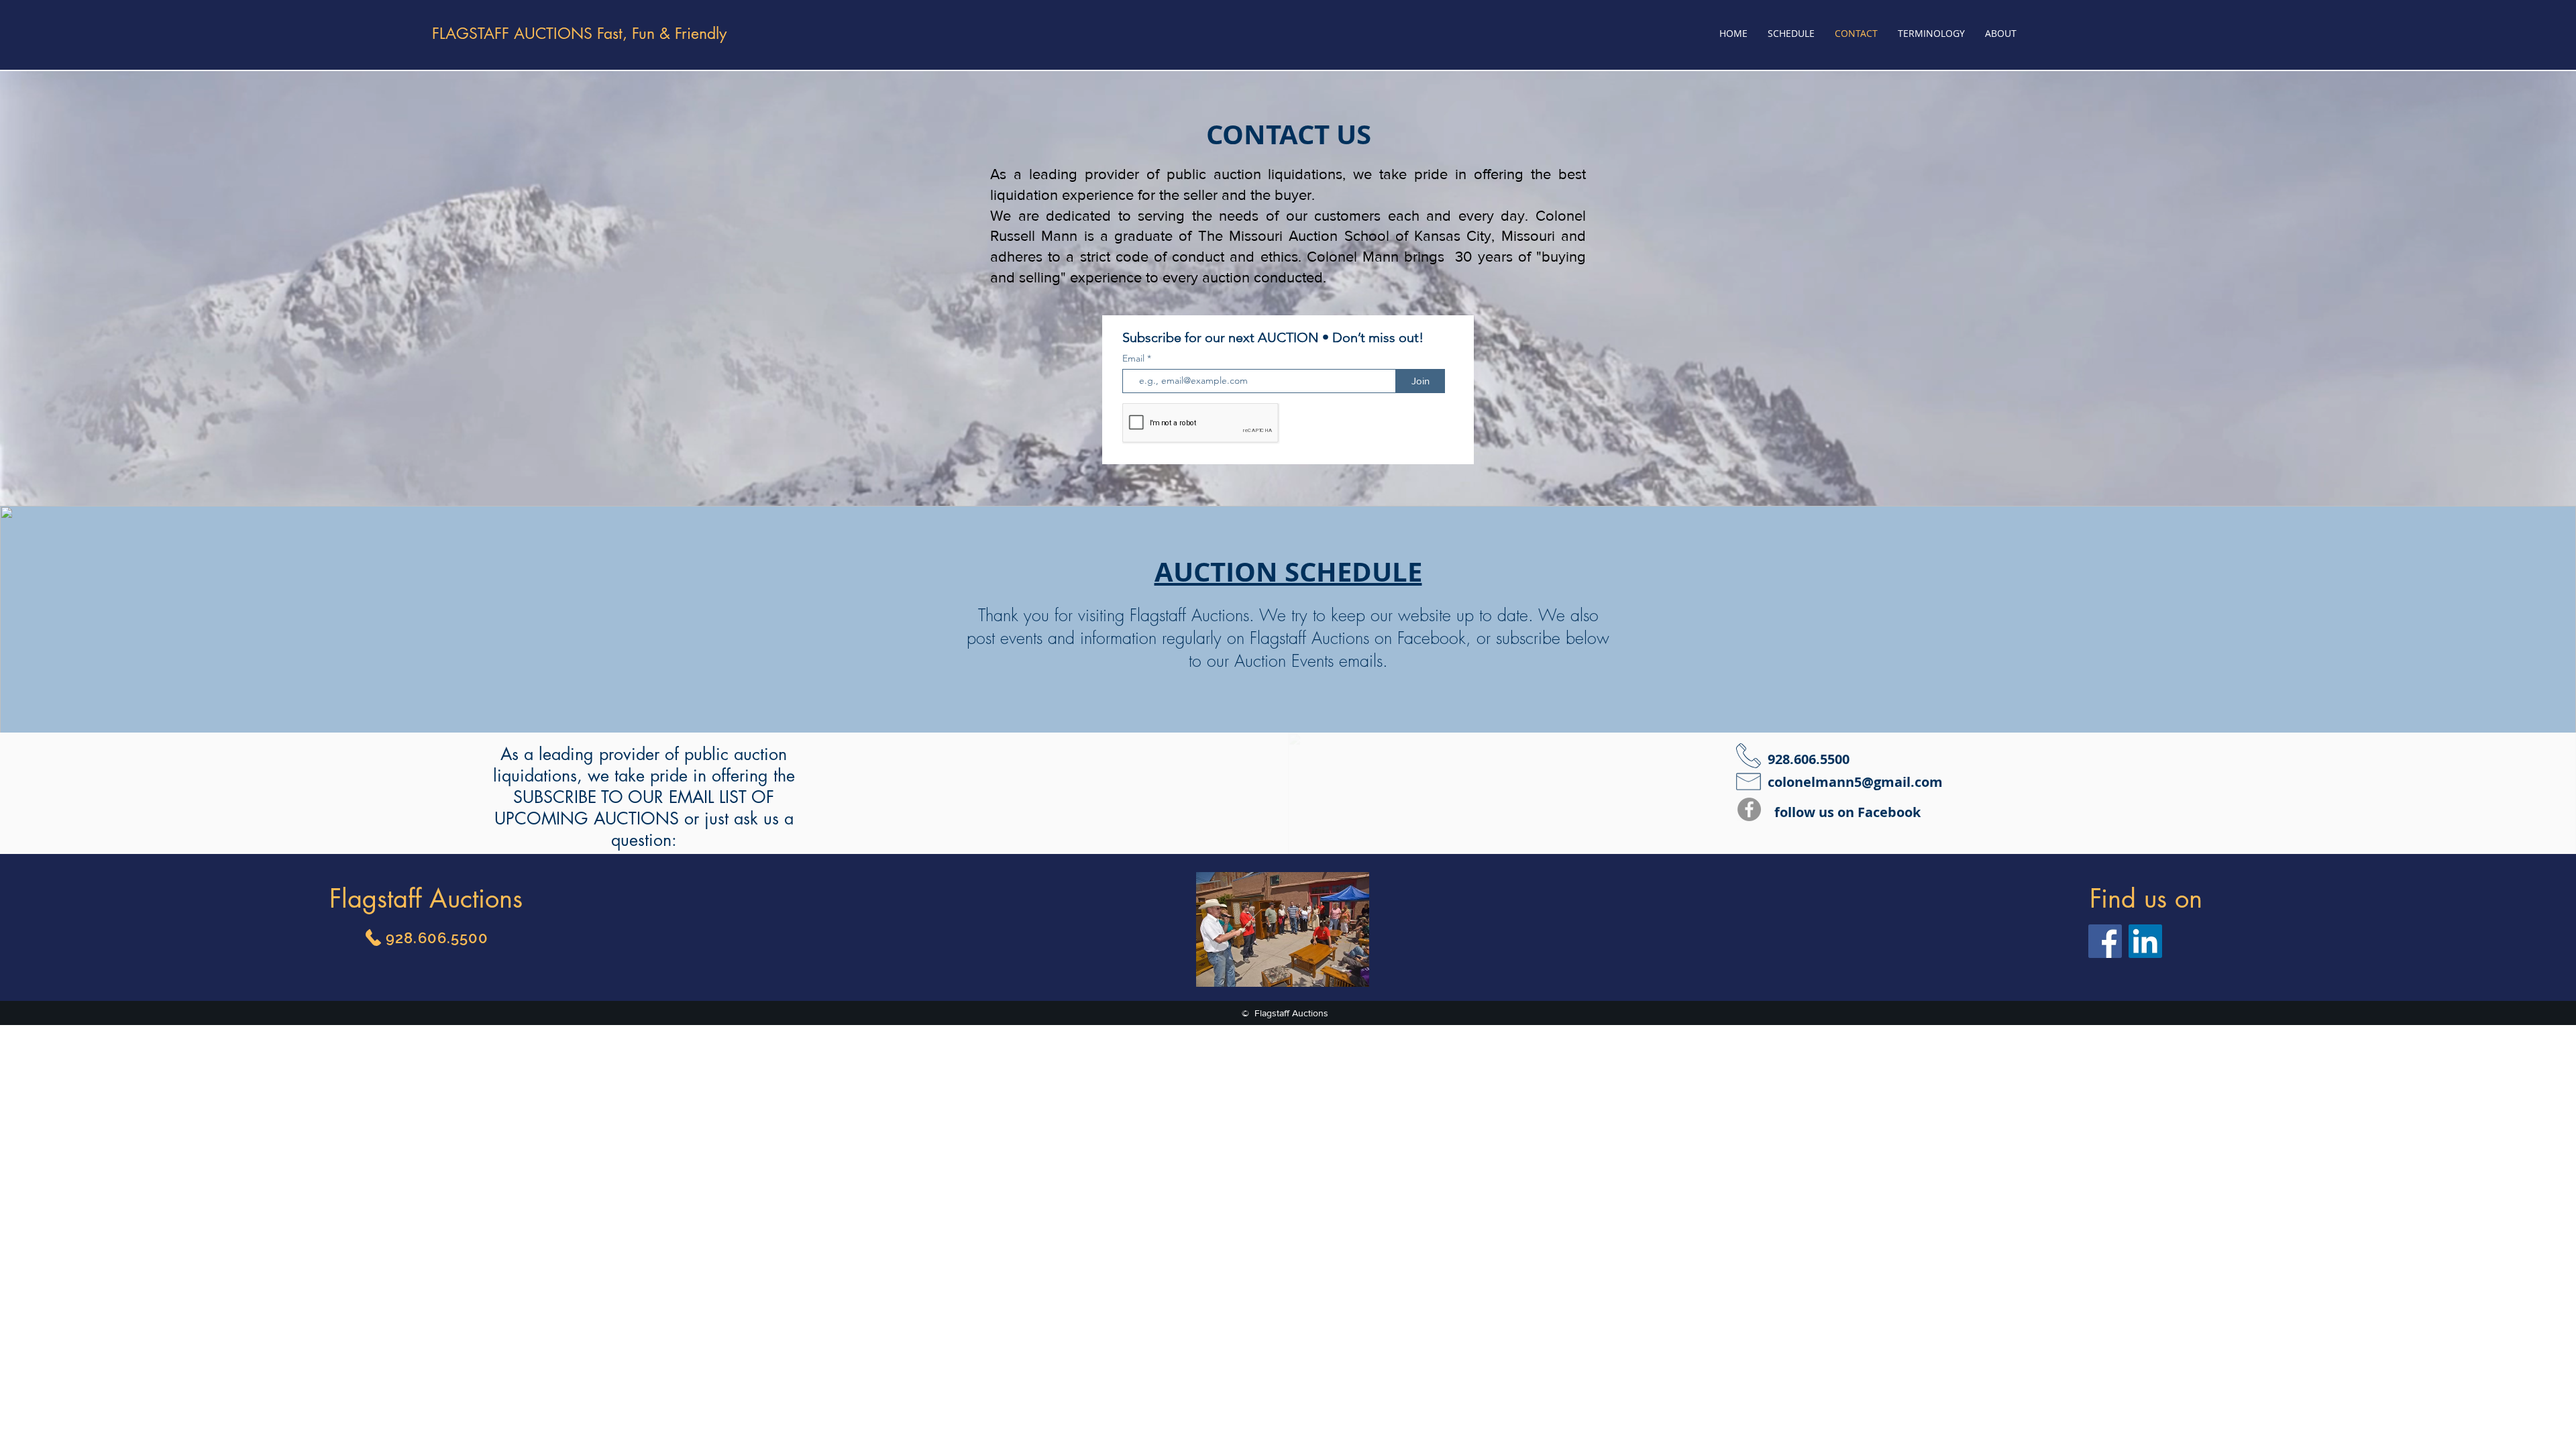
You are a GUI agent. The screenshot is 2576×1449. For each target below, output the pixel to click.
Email (1135, 358)
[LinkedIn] (2145, 941)
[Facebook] (1749, 809)
